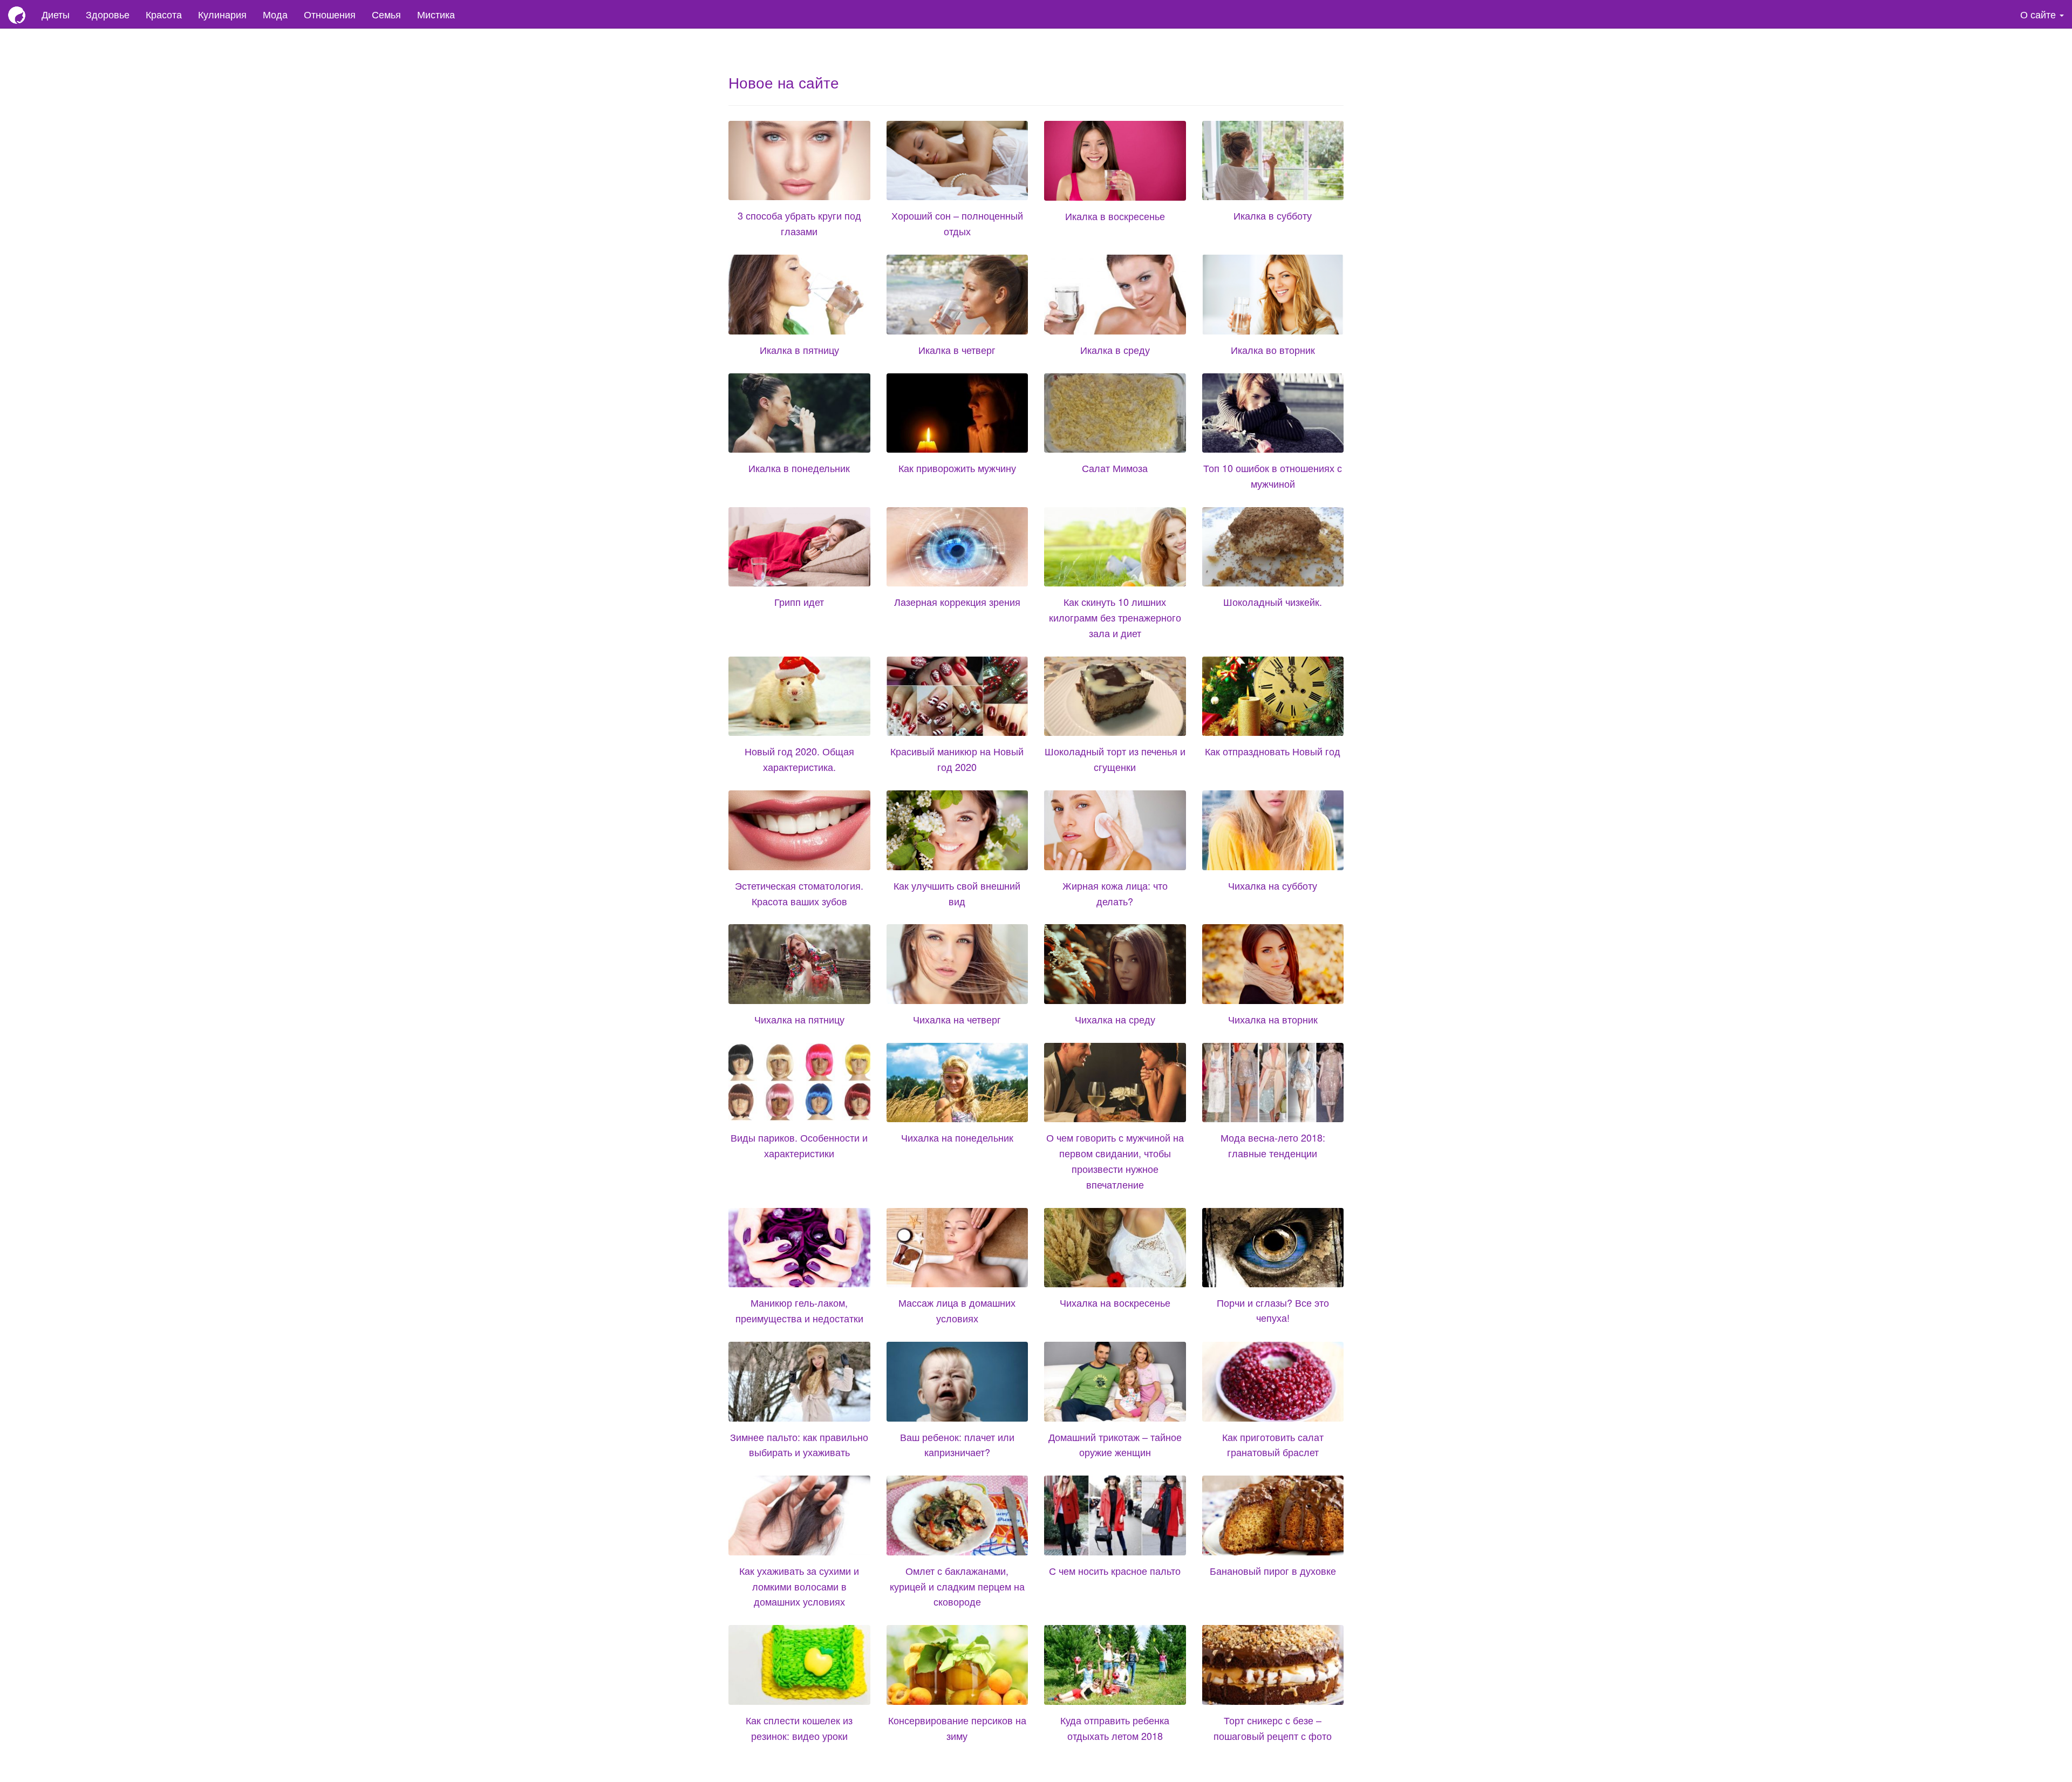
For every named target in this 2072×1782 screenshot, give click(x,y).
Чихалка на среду (1115, 1019)
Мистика (436, 14)
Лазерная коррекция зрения (957, 602)
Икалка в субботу (1273, 215)
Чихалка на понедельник (957, 1137)
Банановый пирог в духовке (1273, 1571)
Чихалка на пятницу (799, 1019)
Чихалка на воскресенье (1115, 1302)
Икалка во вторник (1273, 350)
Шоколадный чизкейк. (1273, 602)
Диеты (56, 14)
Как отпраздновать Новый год (1273, 751)
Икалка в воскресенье (1115, 216)
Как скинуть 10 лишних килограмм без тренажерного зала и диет (1115, 617)
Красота (164, 14)
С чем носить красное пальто (1115, 1571)
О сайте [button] (2039, 14)
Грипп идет (799, 602)
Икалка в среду (1115, 350)
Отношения (330, 14)
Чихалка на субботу (1273, 885)
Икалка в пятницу (799, 350)
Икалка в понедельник (799, 468)
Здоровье (108, 14)
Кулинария (222, 14)
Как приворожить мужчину (957, 468)
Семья (386, 14)
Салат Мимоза (1115, 468)
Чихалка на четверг (957, 1019)
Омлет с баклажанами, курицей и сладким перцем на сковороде (957, 1586)
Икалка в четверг (957, 350)
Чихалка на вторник (1273, 1019)
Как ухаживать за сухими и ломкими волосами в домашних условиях (799, 1586)
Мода (275, 14)
